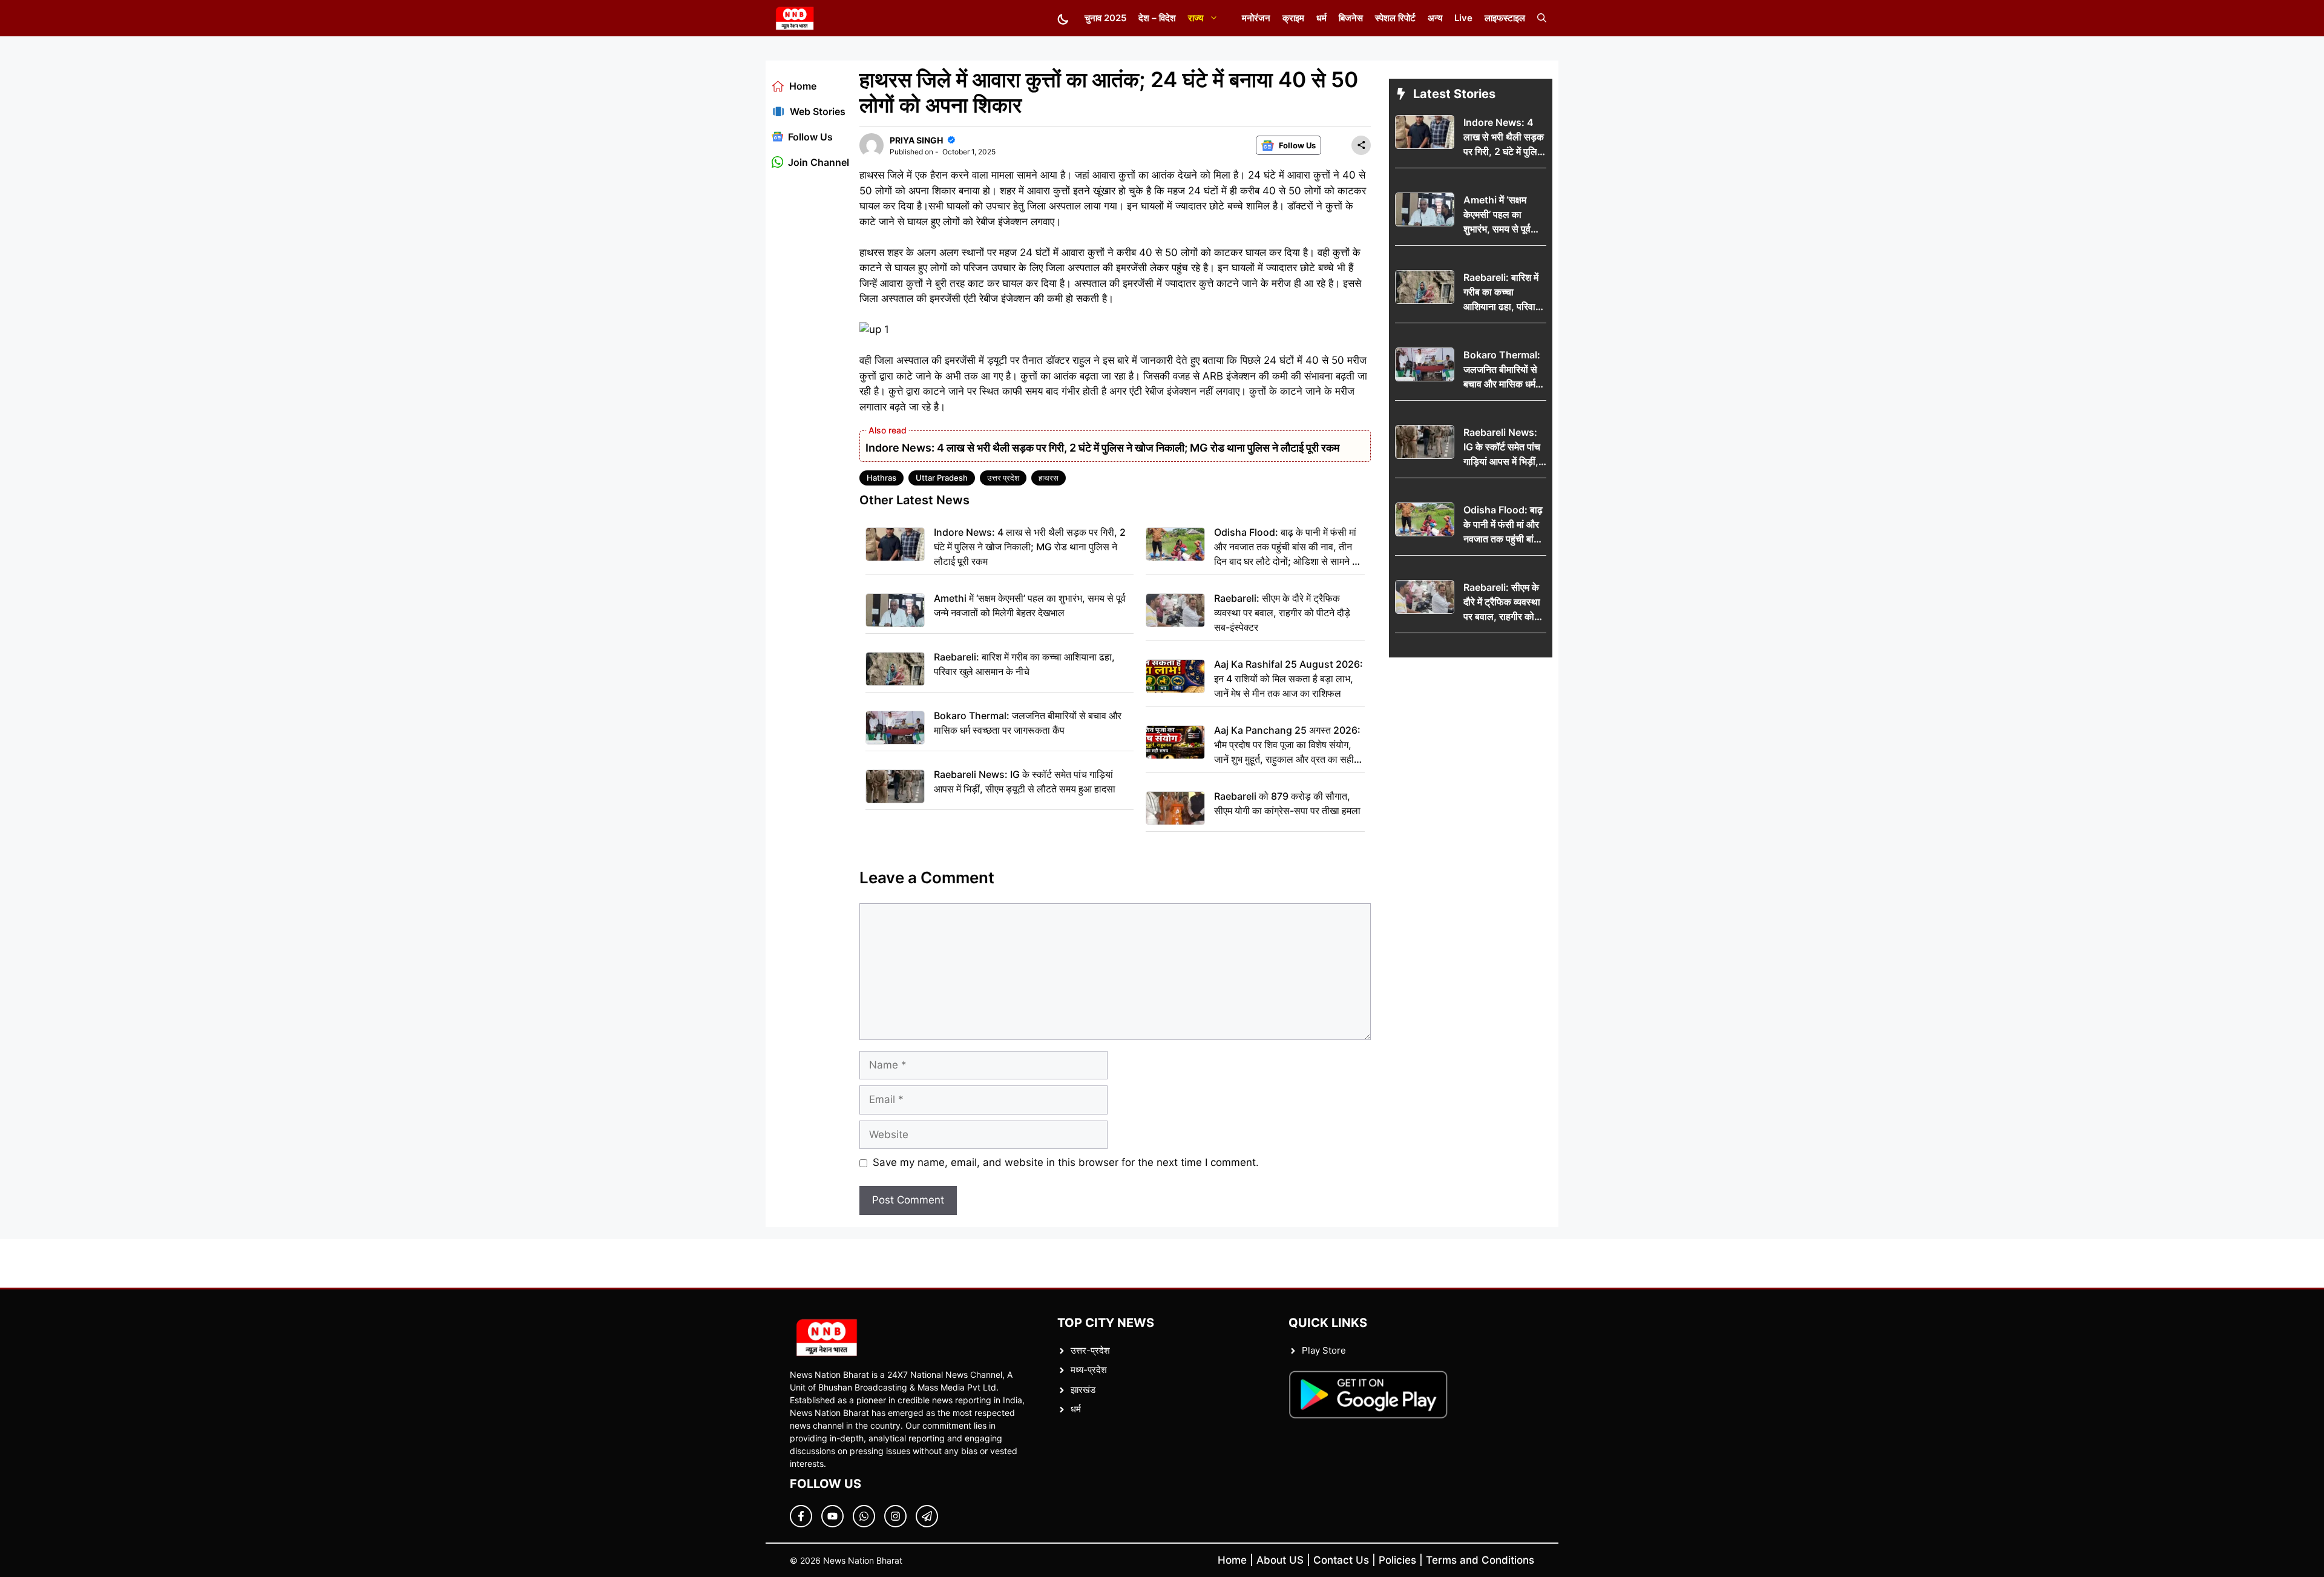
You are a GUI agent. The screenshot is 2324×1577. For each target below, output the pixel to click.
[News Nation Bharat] (794, 18)
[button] (1542, 18)
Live (1463, 18)
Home (803, 86)
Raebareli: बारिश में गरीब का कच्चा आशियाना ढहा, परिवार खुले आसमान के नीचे (1024, 664)
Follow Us (810, 137)
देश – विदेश (1157, 18)
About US (1280, 1560)
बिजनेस (1351, 18)
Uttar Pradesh (942, 478)
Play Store (1324, 1350)
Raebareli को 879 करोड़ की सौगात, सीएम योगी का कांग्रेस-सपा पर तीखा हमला (1287, 803)
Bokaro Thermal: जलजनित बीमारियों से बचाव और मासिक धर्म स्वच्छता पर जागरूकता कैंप (1028, 723)
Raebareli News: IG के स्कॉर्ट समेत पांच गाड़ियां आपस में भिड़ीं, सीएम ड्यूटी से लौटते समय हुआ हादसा (1025, 782)
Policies (1397, 1560)
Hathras (881, 478)
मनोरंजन (1256, 18)
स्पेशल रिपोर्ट (1395, 18)
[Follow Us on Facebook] (801, 1516)
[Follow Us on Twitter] (832, 1516)
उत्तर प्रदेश (1003, 478)
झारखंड (1083, 1390)
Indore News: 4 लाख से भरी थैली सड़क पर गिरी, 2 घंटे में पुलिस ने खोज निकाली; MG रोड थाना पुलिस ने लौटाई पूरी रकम (1102, 448)
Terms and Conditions (1480, 1560)
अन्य (1435, 18)
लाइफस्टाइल (1505, 18)
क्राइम (1293, 18)
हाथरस (1049, 478)
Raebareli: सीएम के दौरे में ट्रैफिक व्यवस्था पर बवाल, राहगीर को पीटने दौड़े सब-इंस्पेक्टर (1282, 613)
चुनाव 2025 (1105, 18)
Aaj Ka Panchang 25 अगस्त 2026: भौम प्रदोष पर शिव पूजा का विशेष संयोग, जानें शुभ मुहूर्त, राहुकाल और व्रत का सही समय (1287, 745)
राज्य (1196, 18)
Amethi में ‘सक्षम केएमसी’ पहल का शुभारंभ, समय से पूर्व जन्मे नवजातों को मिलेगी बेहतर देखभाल (1030, 605)
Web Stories (818, 111)
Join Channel (819, 162)
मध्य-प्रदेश (1089, 1370)
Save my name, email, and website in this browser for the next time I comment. (1066, 1162)
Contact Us (1341, 1560)
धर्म (1321, 18)
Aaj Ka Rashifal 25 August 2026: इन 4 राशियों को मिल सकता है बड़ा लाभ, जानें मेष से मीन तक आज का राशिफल (1288, 679)
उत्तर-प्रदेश (1090, 1350)
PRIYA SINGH (916, 140)
